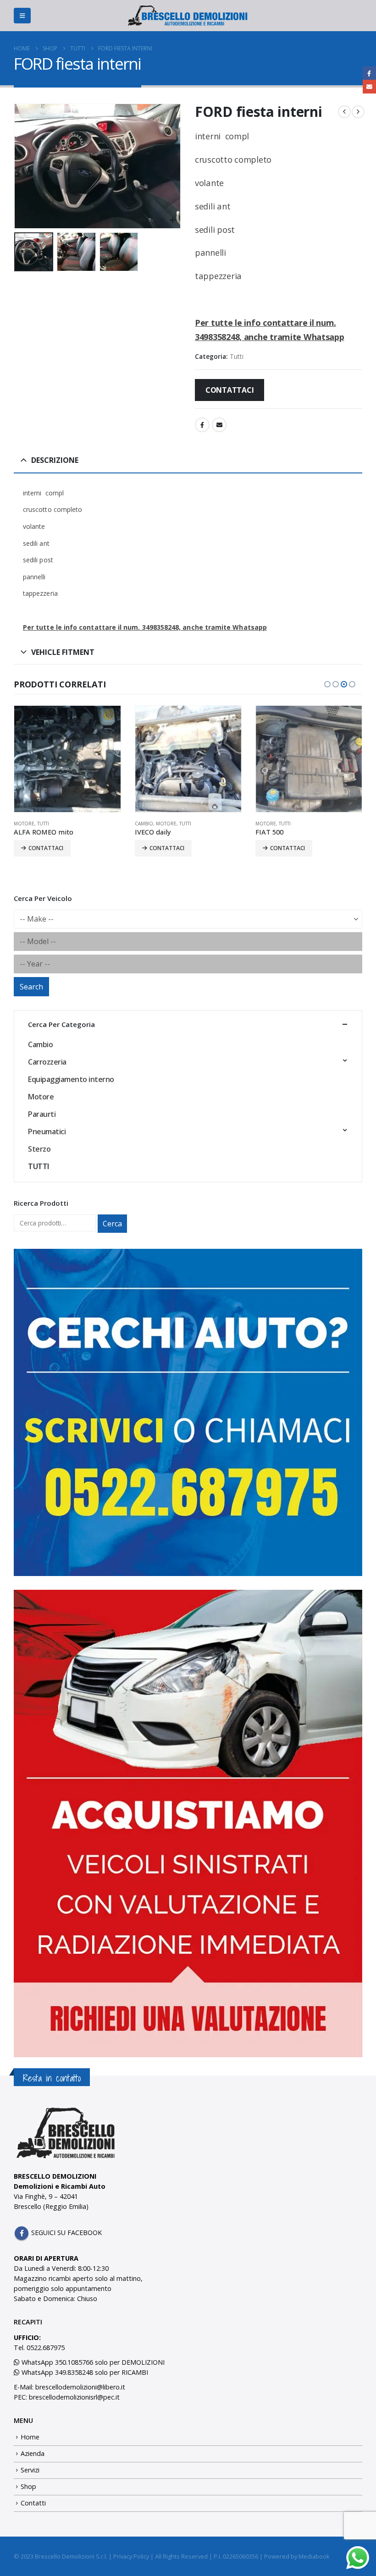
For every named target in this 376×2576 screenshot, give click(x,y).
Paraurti (42, 1114)
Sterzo (39, 1149)
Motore (24, 824)
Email (219, 425)
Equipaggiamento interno (71, 1079)
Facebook (202, 425)
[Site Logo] (188, 16)
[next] (358, 112)
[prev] (344, 112)
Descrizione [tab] (55, 460)
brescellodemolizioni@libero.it (80, 2387)
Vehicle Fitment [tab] (63, 652)
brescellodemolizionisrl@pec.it (74, 2397)
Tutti (237, 356)
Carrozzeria (47, 1062)
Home (30, 2437)
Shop (28, 2486)
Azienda (33, 2453)
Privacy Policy (131, 2556)
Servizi (30, 2470)
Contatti (33, 2503)
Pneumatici (47, 1131)
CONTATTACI (230, 390)
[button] (22, 16)
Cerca (112, 1224)
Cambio (144, 824)
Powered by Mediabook (297, 2556)
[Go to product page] (67, 759)
